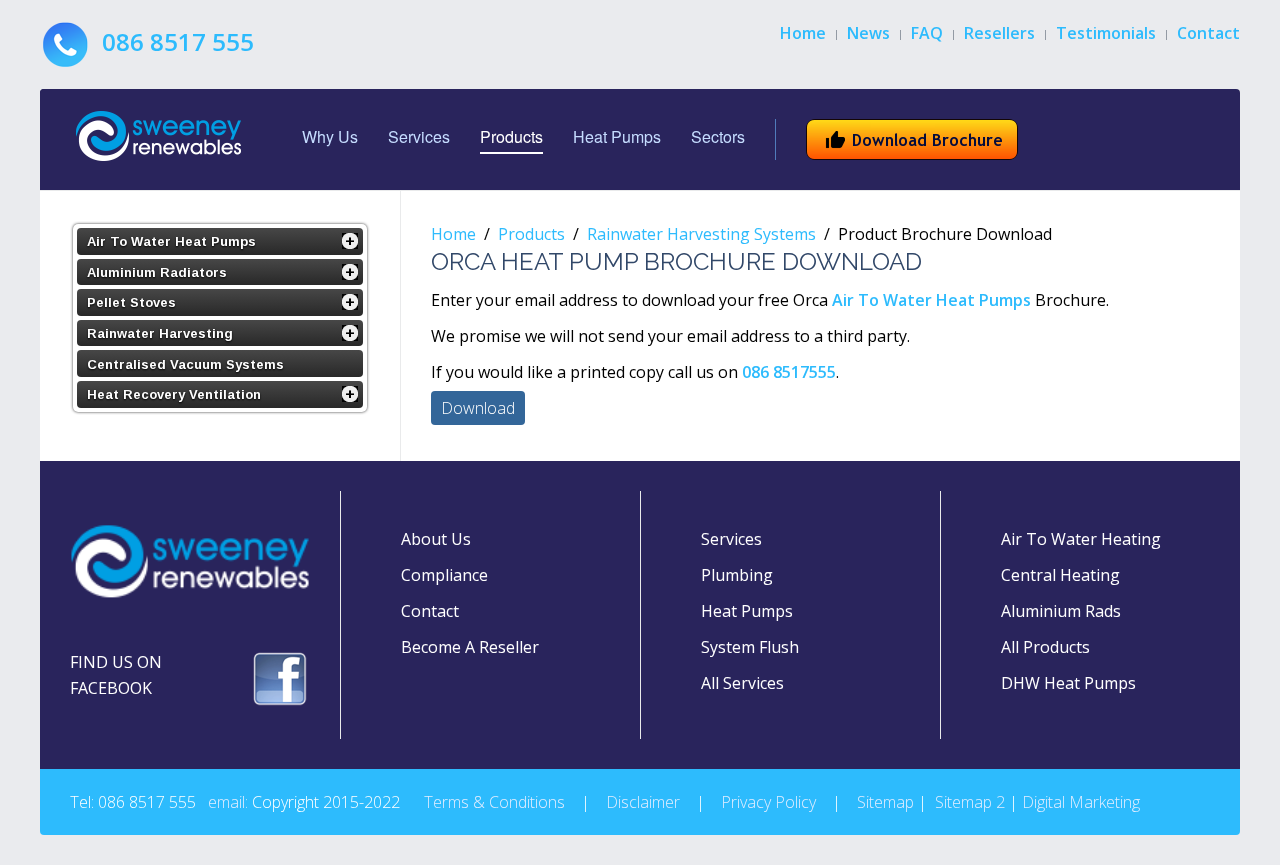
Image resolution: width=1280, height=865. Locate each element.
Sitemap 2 (970, 802)
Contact (1208, 33)
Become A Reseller (470, 647)
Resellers (999, 33)
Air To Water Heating (1081, 539)
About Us (436, 539)
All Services (742, 683)
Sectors (718, 136)
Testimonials (1106, 33)
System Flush (750, 647)
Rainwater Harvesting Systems (701, 234)
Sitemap (885, 802)
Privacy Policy (768, 802)
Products (511, 136)
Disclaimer (643, 802)
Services (419, 136)
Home (803, 33)
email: (228, 802)
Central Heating (1060, 575)
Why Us (330, 136)
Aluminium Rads (1061, 611)
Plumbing (737, 575)
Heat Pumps (617, 136)
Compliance (444, 575)
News (868, 33)
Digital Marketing (1081, 802)
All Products (1045, 647)
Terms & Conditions (494, 802)
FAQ (927, 33)
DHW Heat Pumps (1068, 683)
